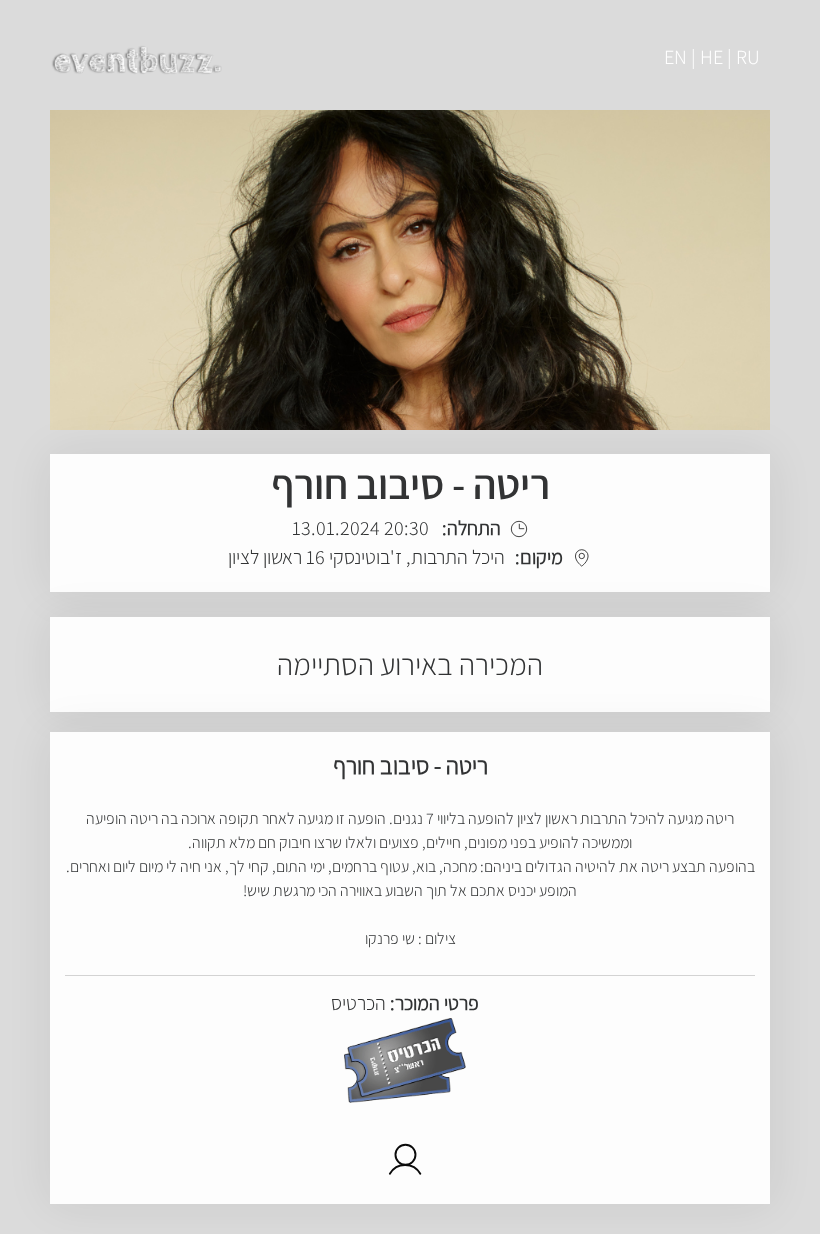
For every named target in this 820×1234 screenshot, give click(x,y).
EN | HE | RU (712, 57)
